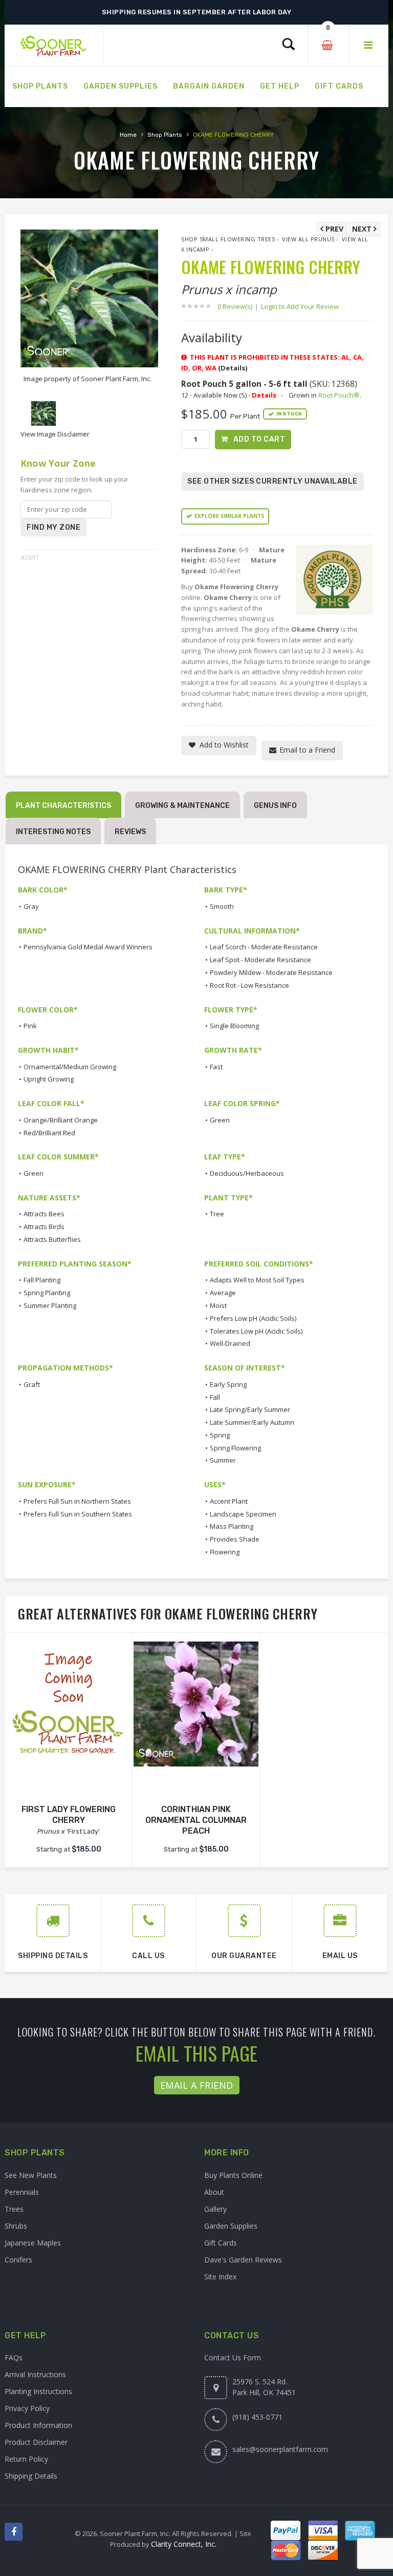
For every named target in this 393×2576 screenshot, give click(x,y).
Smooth (222, 906)
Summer (223, 1460)
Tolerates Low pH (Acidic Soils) (256, 1331)
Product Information (38, 2425)
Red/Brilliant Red (49, 1133)
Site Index (220, 2277)
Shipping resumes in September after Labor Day (197, 12)
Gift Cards (221, 2243)
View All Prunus (308, 239)
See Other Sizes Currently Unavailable (272, 481)
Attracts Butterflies (52, 1239)
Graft (32, 1384)
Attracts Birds (44, 1227)
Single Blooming (234, 1026)
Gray (31, 906)
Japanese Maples (33, 2243)
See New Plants (31, 2175)
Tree (217, 1214)
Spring (220, 1435)
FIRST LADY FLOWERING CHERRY (69, 1815)
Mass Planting (232, 1526)
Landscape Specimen (243, 1514)
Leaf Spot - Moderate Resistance (260, 960)
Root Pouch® (339, 395)
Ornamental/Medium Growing (70, 1067)
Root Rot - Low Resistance (249, 985)
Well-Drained (230, 1343)
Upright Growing (49, 1079)
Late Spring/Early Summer (250, 1409)
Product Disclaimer (36, 2442)
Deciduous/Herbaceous (247, 1173)
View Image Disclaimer (55, 434)
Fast (216, 1067)
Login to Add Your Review (300, 306)
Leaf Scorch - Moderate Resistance (264, 947)
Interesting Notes (53, 832)
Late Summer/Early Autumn (252, 1422)
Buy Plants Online (233, 2175)
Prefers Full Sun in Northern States (77, 1501)
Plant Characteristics (63, 806)
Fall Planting (42, 1280)
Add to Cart (259, 439)
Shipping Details (31, 2476)
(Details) (233, 368)
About (214, 2192)
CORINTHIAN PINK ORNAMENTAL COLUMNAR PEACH (196, 1820)
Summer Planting (50, 1305)
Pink (30, 1026)
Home (128, 135)
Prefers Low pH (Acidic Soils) (253, 1318)
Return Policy (26, 2459)
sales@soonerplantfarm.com (280, 2449)
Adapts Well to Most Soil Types (257, 1280)
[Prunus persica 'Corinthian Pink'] (196, 1704)
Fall (215, 1397)
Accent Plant (229, 1501)
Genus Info (275, 806)
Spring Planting (47, 1293)
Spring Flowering (235, 1448)
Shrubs (16, 2226)
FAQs (14, 2357)
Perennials (22, 2192)
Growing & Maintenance (182, 806)
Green (220, 1120)
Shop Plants (165, 135)
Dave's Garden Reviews (243, 2260)
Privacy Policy (27, 2408)
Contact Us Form (233, 2357)
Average (223, 1293)
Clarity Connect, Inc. (184, 2544)
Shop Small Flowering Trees (228, 239)
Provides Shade (235, 1539)
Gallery (215, 2209)
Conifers (18, 2260)
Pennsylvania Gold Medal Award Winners (88, 947)
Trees (14, 2209)
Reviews (130, 832)
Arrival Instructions (35, 2374)
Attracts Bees (44, 1214)
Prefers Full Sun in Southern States (78, 1514)
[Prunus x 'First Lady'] (69, 1704)
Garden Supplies (231, 2226)
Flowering (225, 1552)
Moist (218, 1305)
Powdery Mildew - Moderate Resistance (271, 972)
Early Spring (228, 1384)
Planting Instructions (38, 2391)
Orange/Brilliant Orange (61, 1120)
